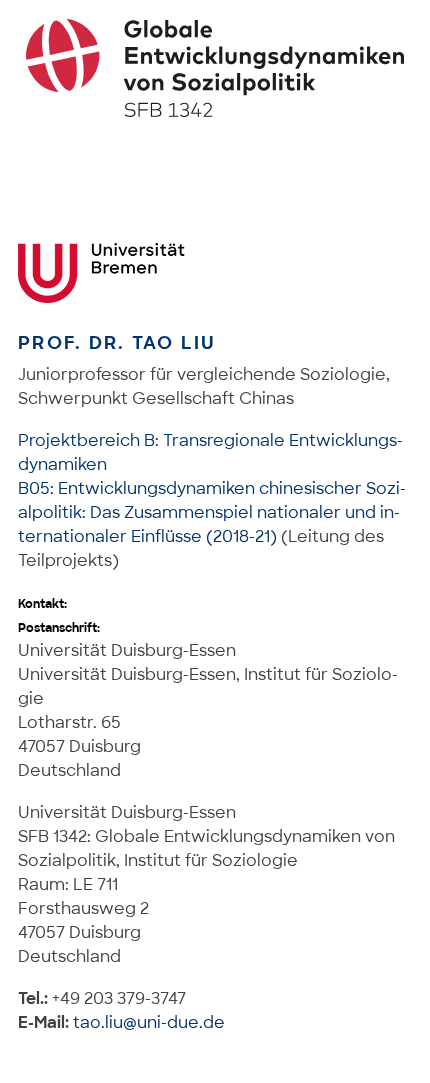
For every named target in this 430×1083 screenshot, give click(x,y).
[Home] (215, 68)
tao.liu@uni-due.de (149, 1022)
